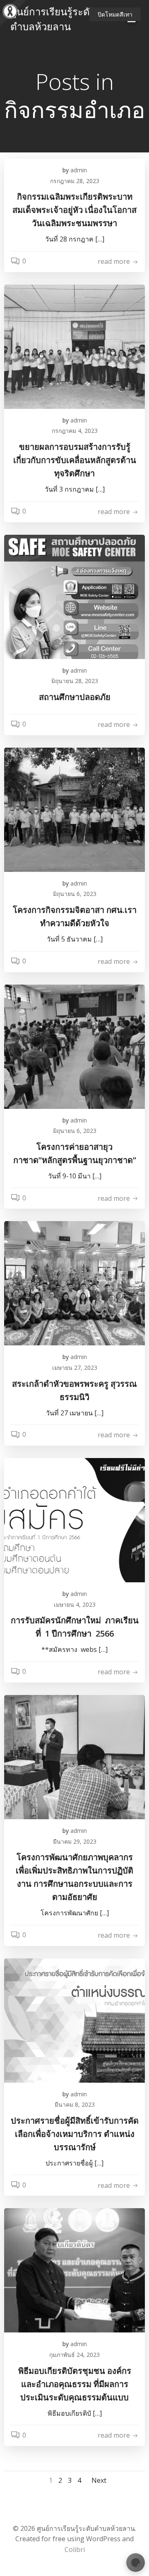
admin (79, 170)
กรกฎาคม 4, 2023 (75, 431)
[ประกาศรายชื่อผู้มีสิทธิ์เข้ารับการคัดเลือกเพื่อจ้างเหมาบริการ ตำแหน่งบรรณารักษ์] (74, 2020)
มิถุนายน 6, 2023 (75, 894)
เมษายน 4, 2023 (75, 1604)
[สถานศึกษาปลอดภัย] (74, 596)
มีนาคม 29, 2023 (75, 1841)
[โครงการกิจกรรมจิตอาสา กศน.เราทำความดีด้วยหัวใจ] (74, 809)
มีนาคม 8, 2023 (75, 2104)
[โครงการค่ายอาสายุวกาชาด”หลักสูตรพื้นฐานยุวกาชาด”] (74, 1046)
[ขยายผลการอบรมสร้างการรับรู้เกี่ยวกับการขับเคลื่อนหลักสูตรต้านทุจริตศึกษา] (74, 346)
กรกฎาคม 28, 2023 (75, 181)
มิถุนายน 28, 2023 (75, 681)
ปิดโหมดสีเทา (115, 14)
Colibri (75, 2549)
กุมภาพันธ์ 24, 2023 (74, 2355)
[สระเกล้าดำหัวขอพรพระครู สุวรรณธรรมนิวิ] (74, 1283)
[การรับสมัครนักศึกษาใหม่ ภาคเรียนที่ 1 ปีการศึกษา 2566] (74, 1519)
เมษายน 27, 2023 (75, 1368)
